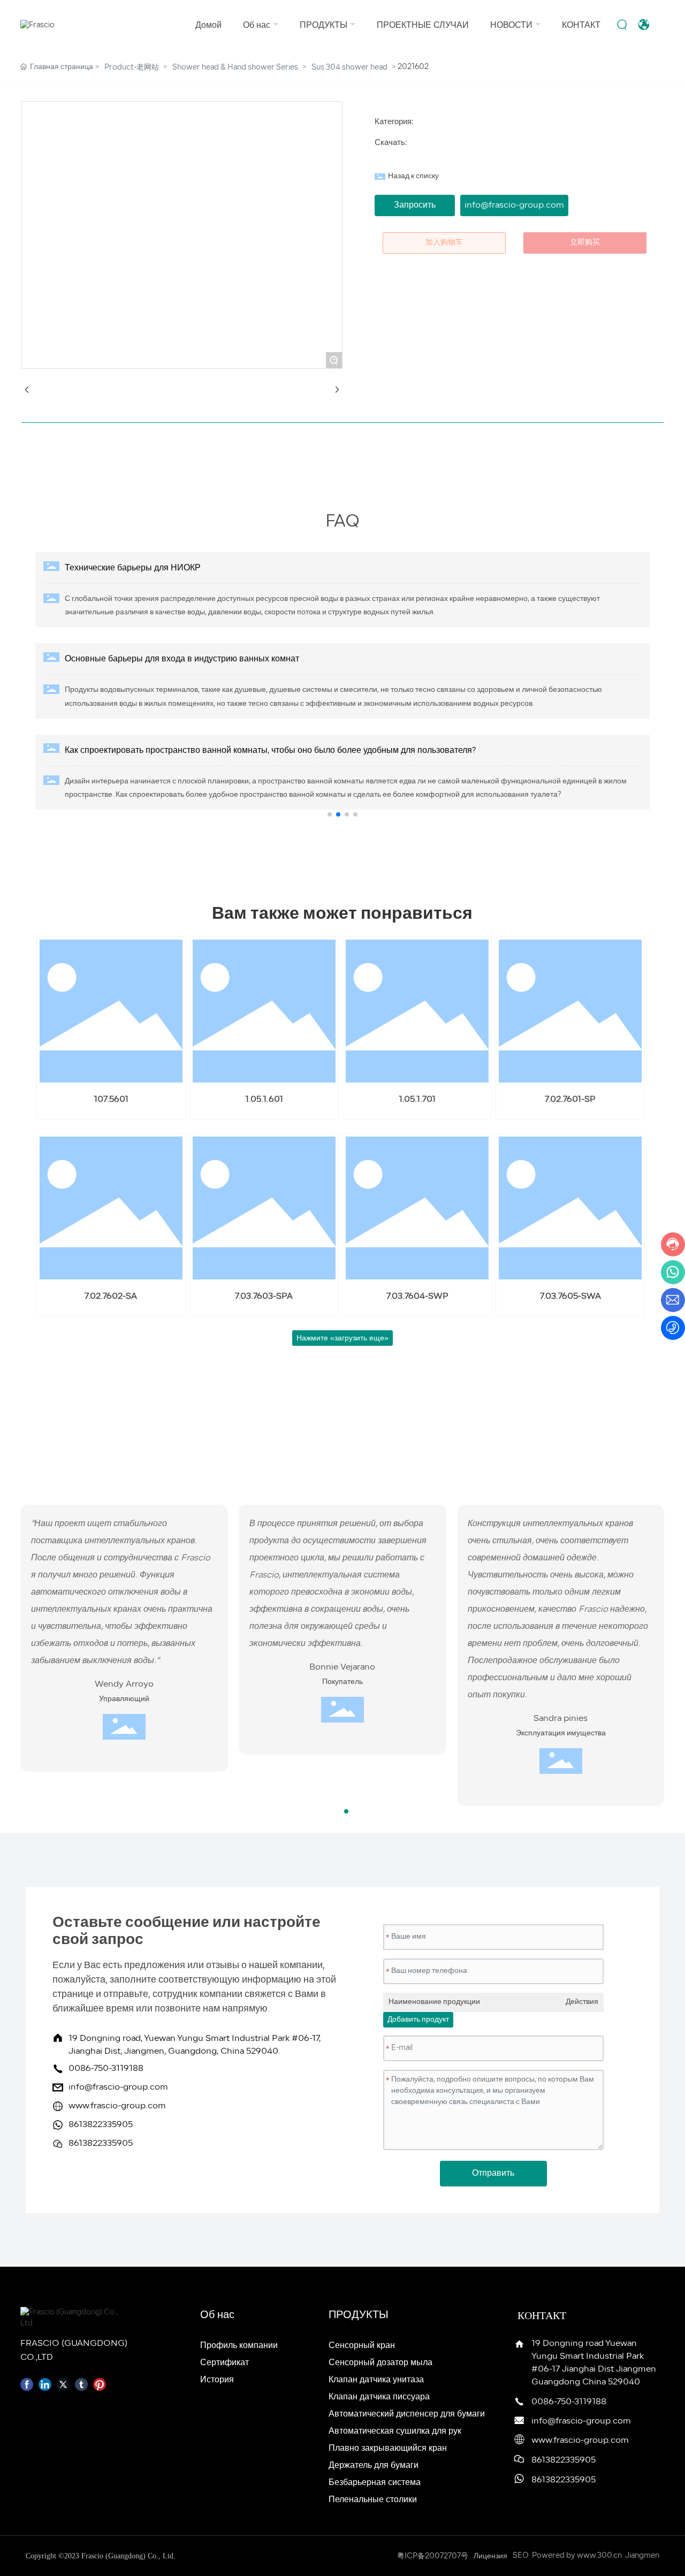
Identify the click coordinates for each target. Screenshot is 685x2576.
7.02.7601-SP (570, 1100)
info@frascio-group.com (118, 2087)
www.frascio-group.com (117, 2106)
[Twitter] (63, 2384)
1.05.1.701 (417, 1100)
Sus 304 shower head (349, 68)
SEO (521, 2556)
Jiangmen (642, 2556)
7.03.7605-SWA (570, 1297)
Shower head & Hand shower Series (235, 68)
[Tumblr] (81, 2384)
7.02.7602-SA (111, 1297)
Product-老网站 (132, 68)
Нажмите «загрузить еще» (342, 1338)
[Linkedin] (45, 2384)
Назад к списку (413, 176)
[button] (330, 814)
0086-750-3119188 (106, 2069)
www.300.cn (599, 2556)
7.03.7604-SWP (417, 1297)
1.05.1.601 (264, 1100)
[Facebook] (27, 2384)
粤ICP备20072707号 (433, 2556)
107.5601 (111, 1100)
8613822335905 (101, 2125)
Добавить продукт (418, 2020)
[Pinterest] (100, 2384)
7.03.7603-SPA (264, 1297)
